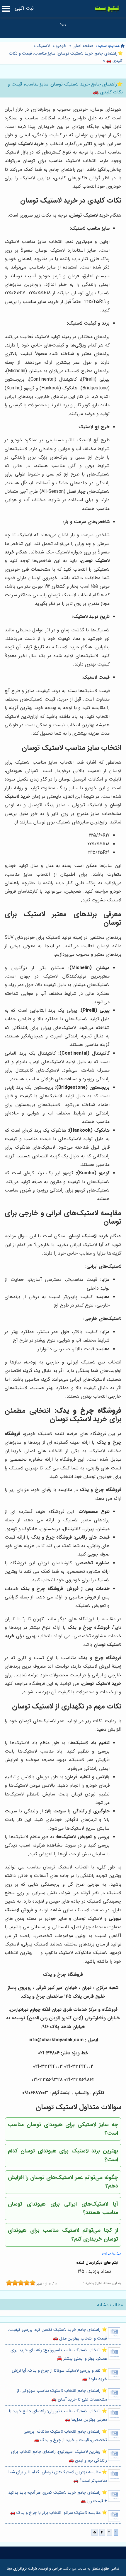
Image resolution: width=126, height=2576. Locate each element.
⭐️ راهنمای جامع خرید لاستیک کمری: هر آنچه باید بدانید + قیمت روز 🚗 (58, 2497)
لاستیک (43, 46)
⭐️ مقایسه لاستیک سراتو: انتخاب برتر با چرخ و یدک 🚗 (58, 2513)
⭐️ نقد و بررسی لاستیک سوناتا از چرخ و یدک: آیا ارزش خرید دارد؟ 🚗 (59, 2375)
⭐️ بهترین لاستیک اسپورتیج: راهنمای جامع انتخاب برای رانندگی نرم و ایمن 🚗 (59, 2456)
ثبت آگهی (24, 8)
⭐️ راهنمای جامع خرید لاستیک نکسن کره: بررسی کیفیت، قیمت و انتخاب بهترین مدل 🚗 (58, 2334)
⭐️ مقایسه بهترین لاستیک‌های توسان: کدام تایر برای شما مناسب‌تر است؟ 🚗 (58, 2476)
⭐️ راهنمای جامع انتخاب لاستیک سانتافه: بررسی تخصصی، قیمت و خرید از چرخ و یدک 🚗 (65, 2436)
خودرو (61, 46)
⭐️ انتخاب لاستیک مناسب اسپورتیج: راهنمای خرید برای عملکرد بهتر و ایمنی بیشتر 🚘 (59, 2354)
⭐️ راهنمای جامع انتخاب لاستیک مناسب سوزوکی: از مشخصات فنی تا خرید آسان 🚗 (62, 2395)
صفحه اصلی (83, 46)
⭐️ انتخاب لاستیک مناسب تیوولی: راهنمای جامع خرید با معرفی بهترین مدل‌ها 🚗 (58, 2415)
